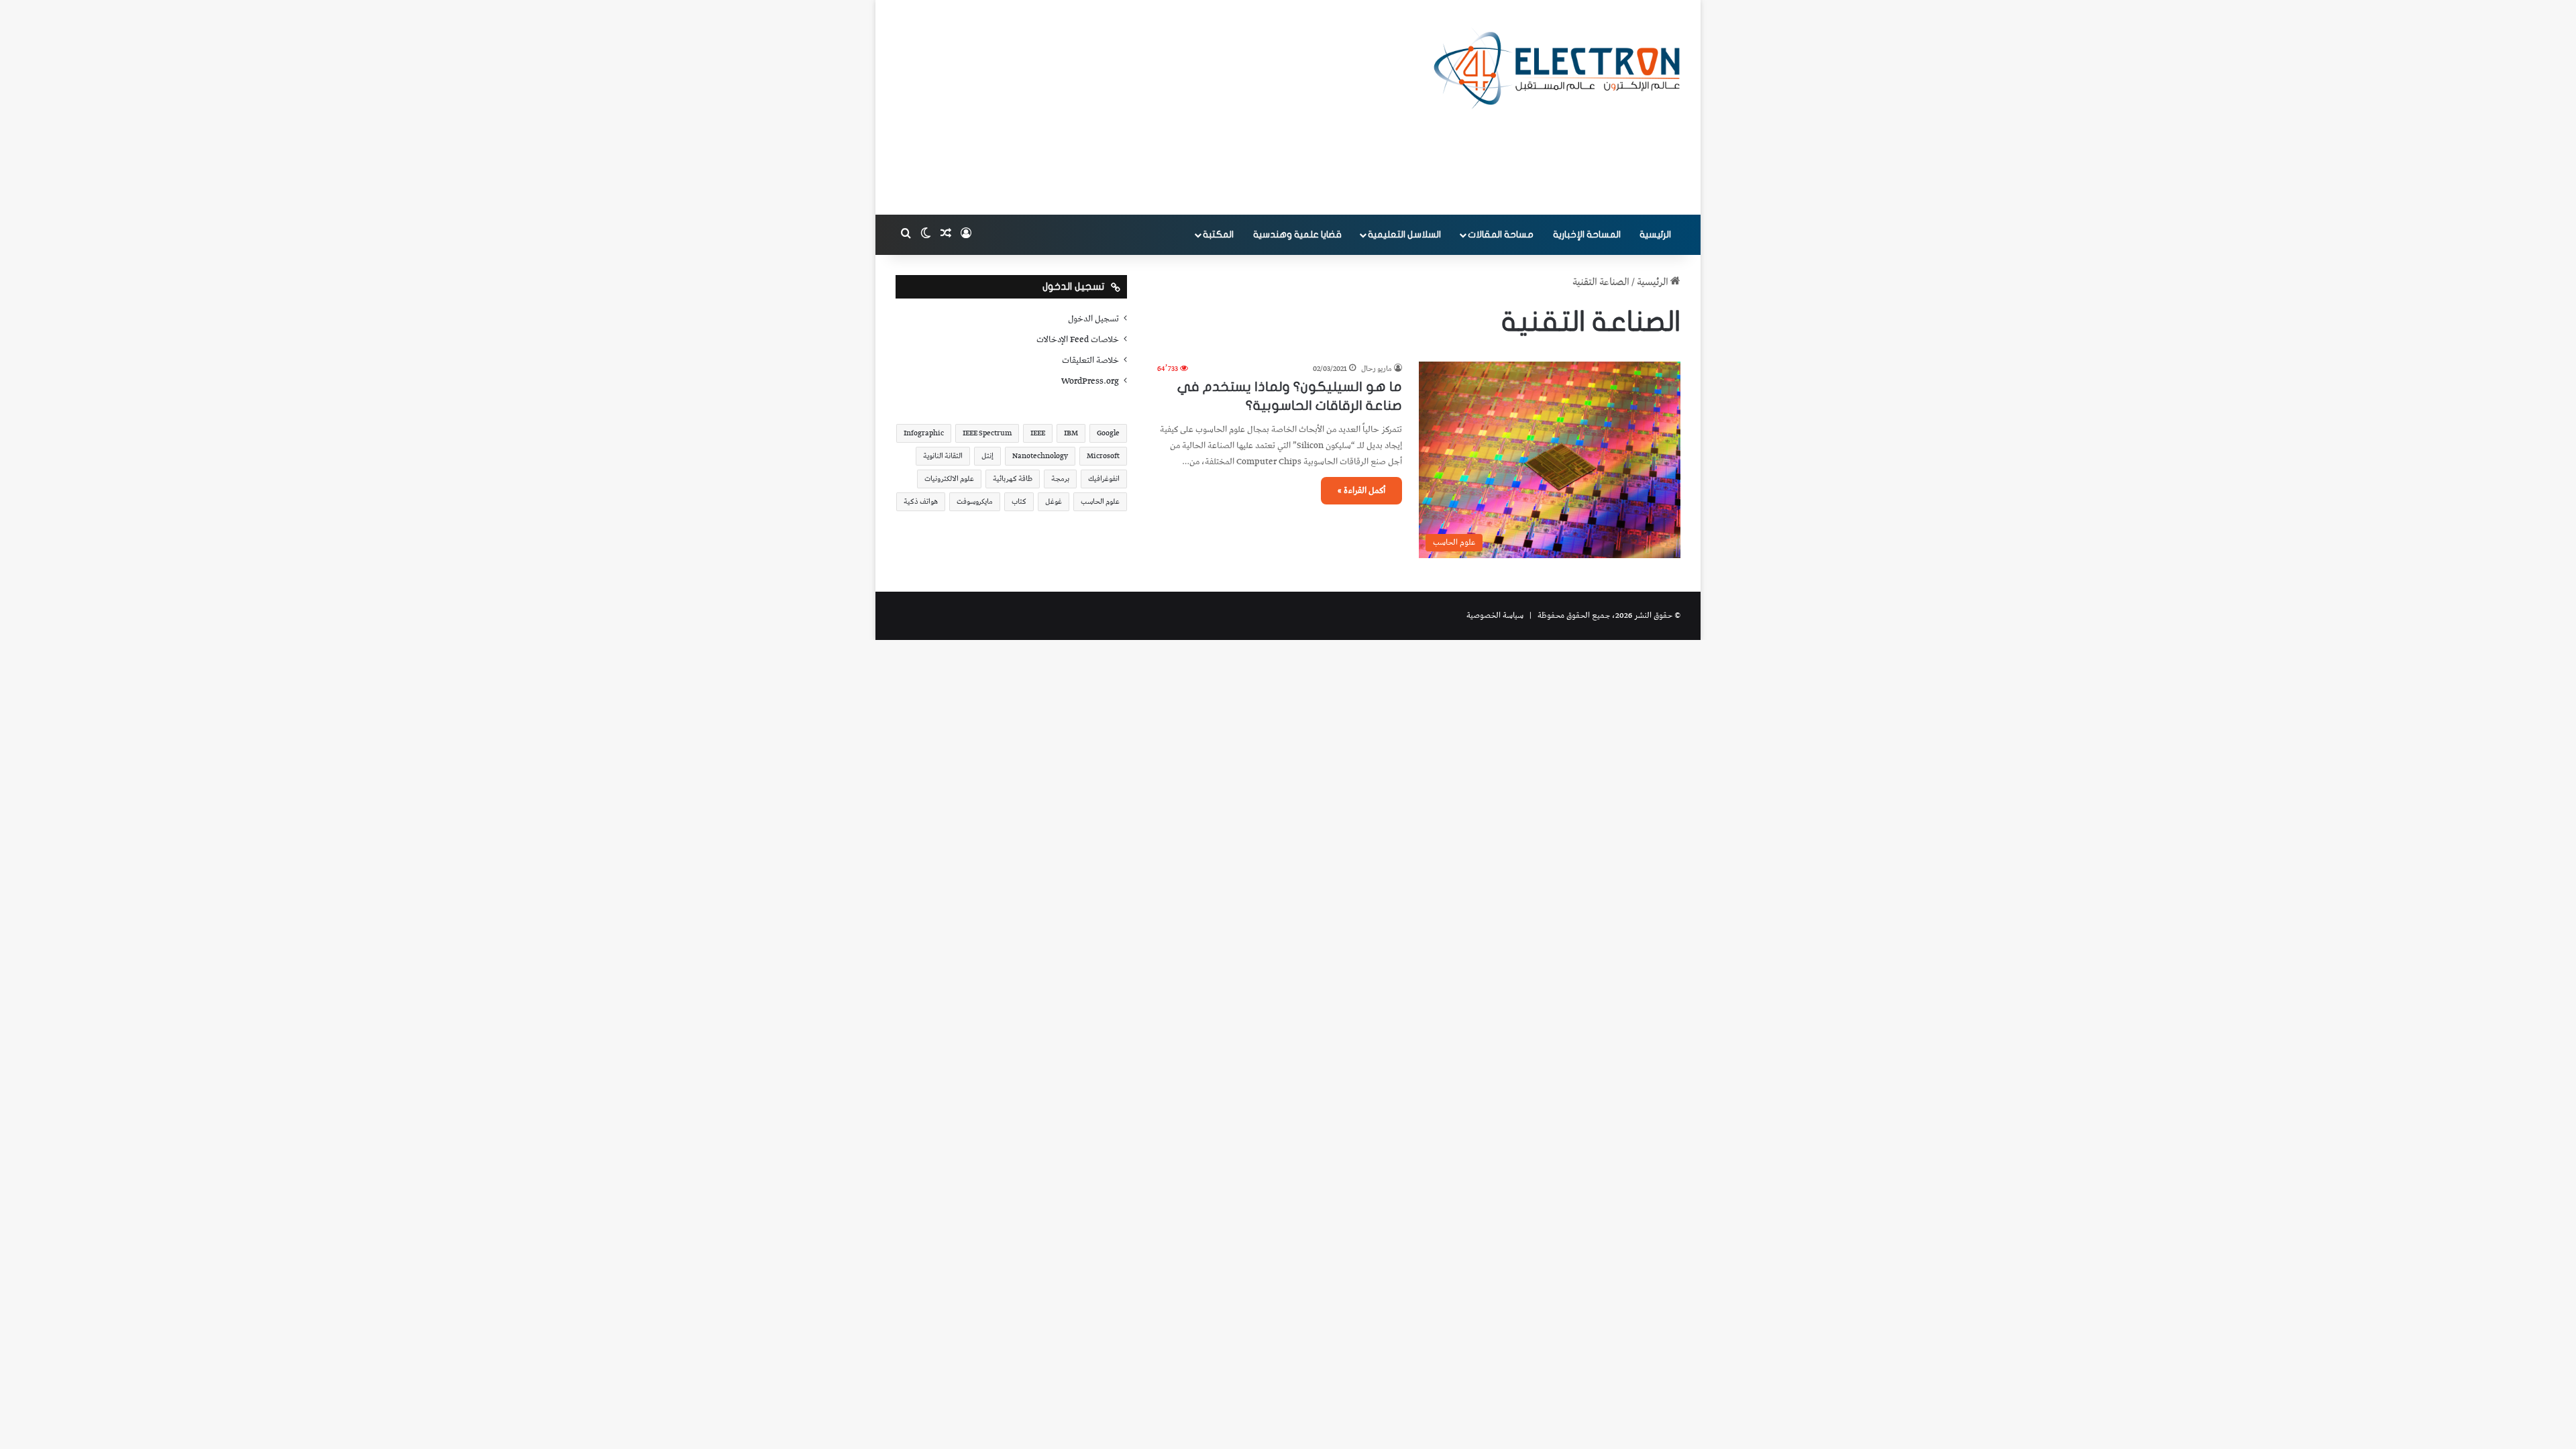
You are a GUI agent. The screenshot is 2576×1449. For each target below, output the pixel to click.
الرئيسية (1655, 234)
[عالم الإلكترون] (1556, 68)
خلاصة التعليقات (1090, 360)
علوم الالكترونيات (949, 479)
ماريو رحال (1377, 369)
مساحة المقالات (1501, 234)
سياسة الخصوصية (1495, 615)
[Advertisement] (1154, 107)
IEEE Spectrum (987, 433)
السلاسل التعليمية (1404, 234)
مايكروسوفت (975, 501)
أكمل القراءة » (1361, 491)
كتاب (1019, 501)
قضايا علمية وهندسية (1297, 234)
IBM (1071, 433)
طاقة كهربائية (1013, 479)
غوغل (1054, 501)
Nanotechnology (1040, 456)
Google (1108, 433)
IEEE (1038, 433)
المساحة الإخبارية (1587, 234)
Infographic (924, 433)
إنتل (987, 456)
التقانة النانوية (943, 456)
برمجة (1060, 479)
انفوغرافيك (1104, 479)
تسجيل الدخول (1093, 319)
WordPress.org (1090, 381)
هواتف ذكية (921, 501)
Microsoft (1103, 456)
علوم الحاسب (1100, 501)
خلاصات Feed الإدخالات (1078, 339)
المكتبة (1218, 234)
